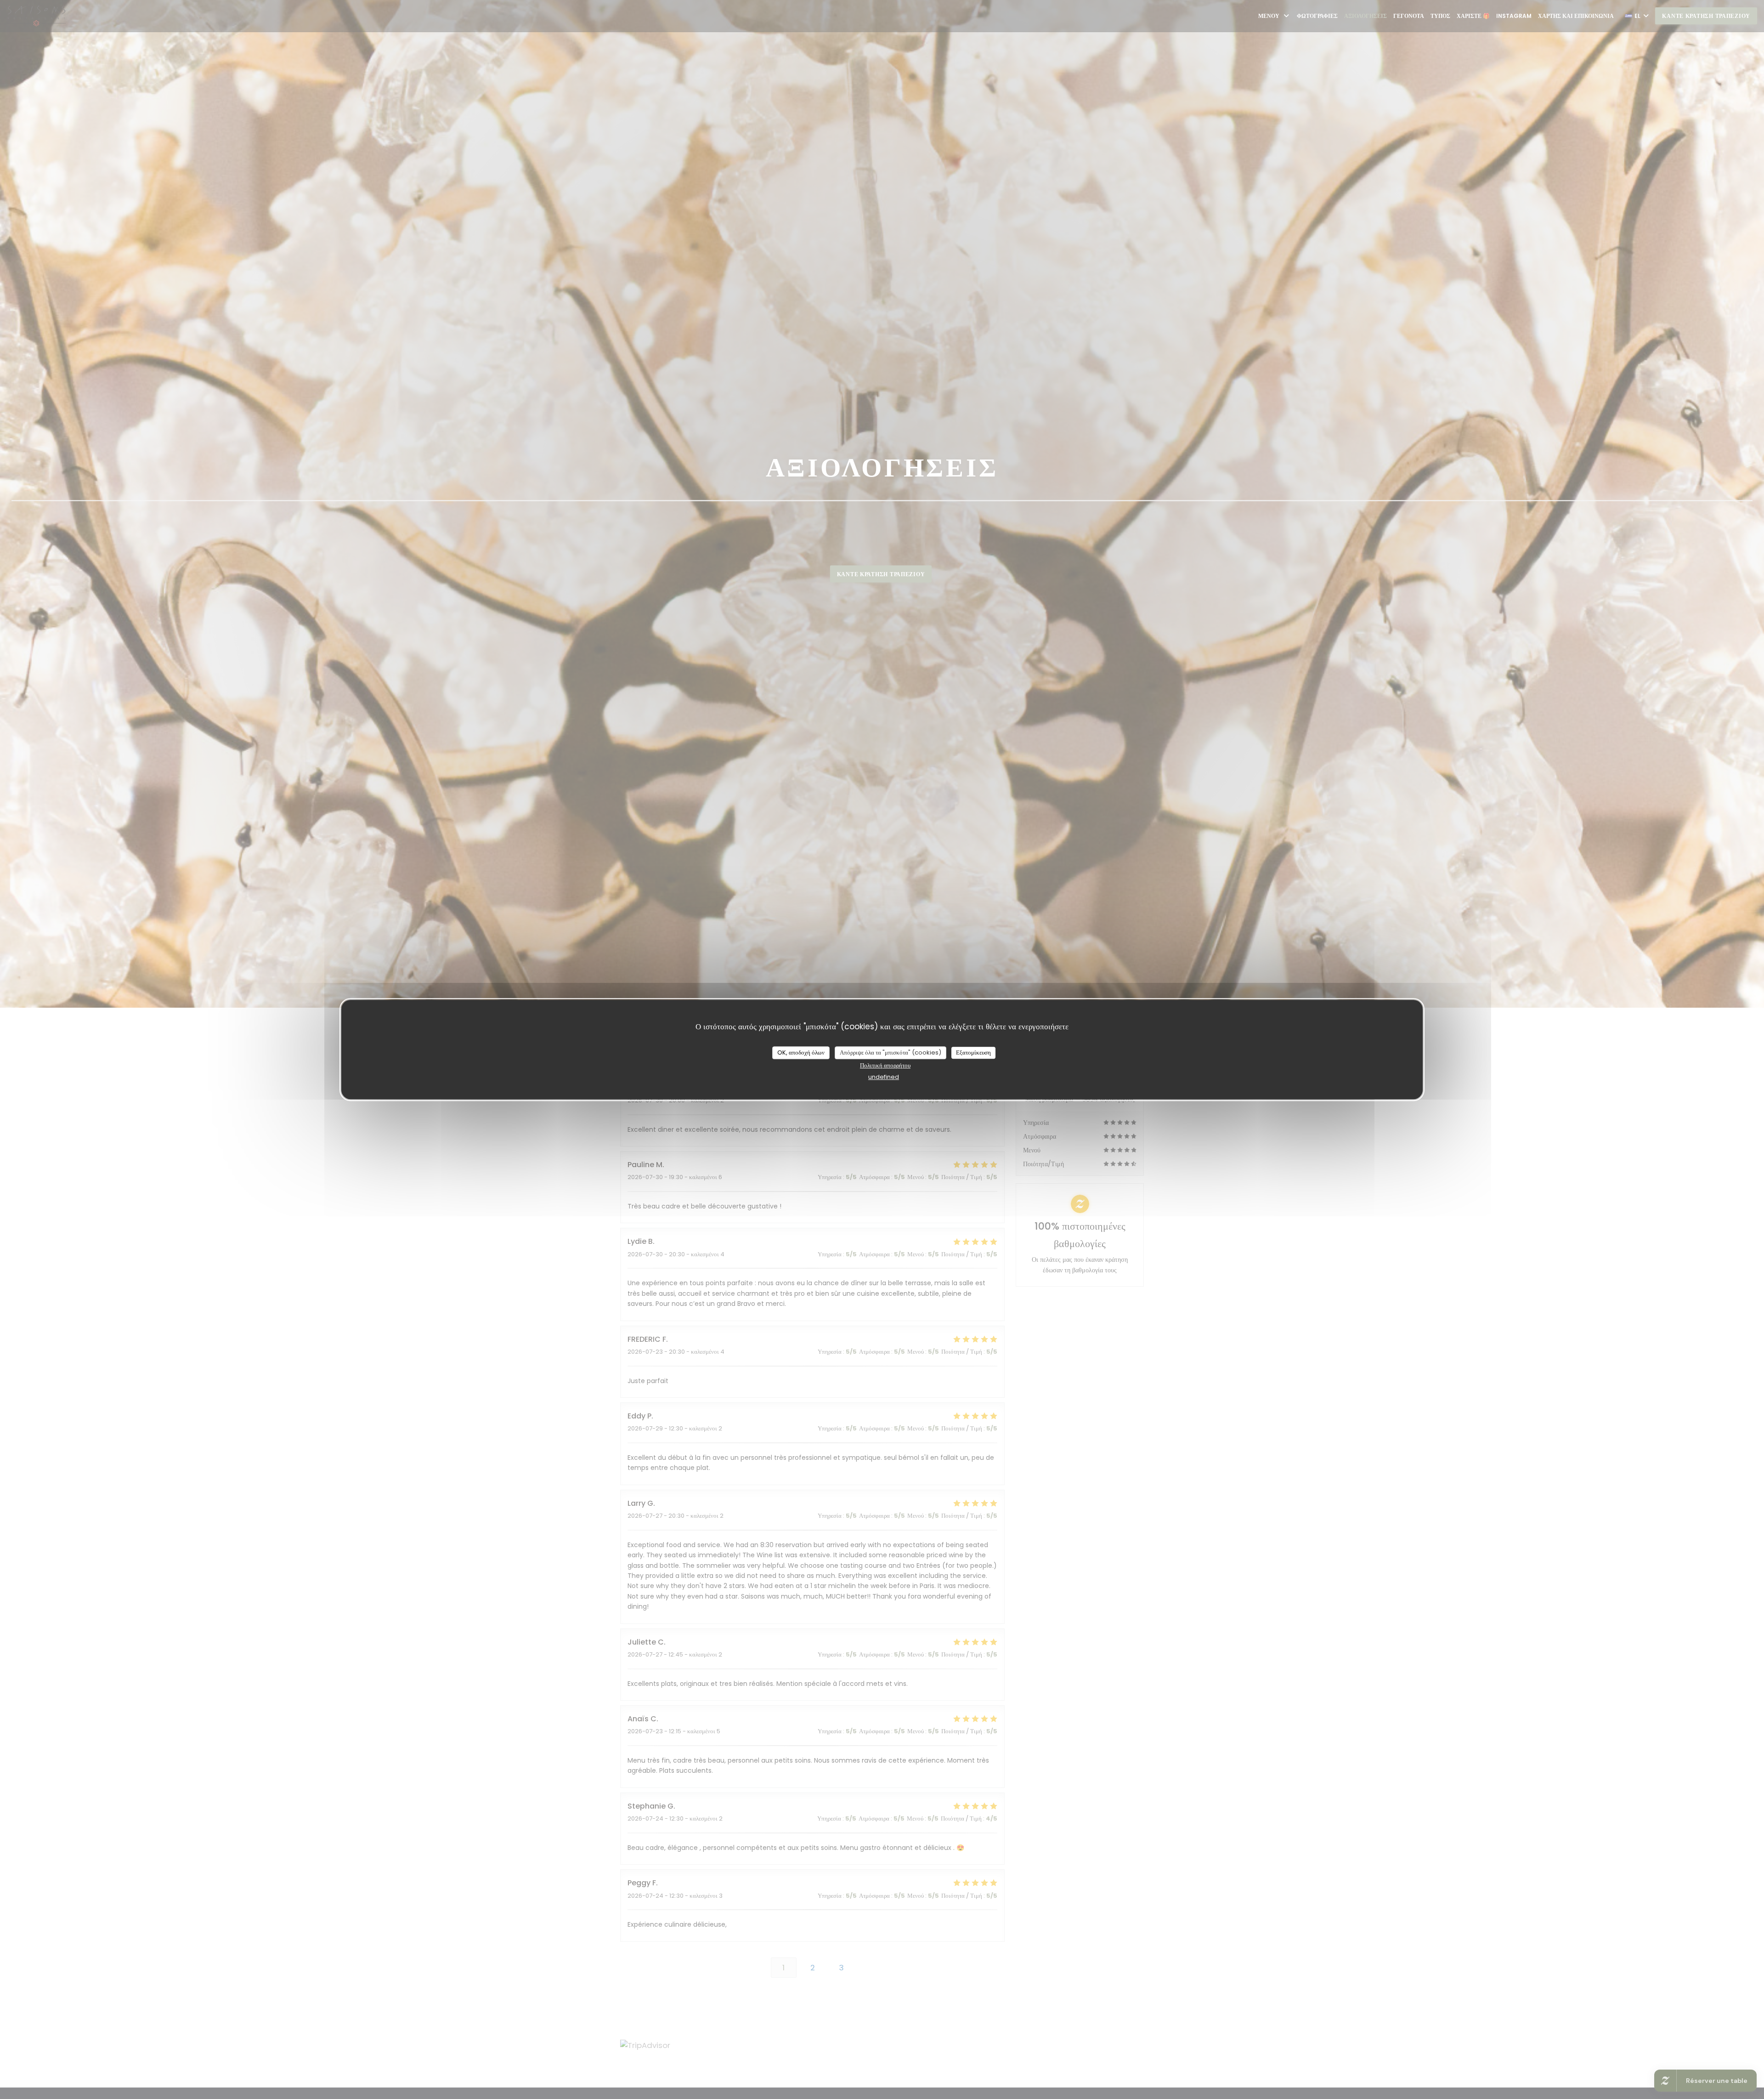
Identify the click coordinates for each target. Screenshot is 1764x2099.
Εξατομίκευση (973, 1052)
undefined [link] (884, 1077)
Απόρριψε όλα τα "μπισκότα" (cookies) (890, 1052)
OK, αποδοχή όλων (801, 1052)
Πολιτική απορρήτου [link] (885, 1065)
